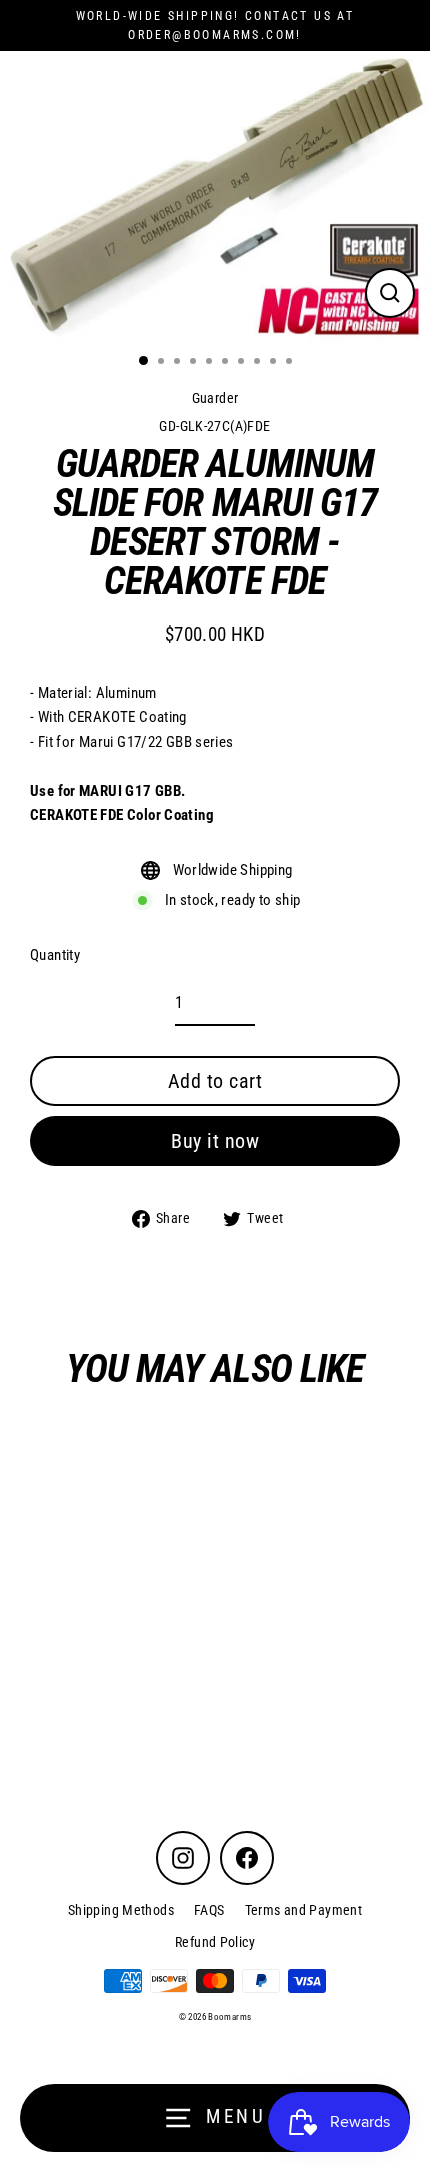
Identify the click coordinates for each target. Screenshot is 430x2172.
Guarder (215, 398)
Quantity (55, 955)
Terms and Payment (304, 1910)
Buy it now (215, 1141)
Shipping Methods (121, 1910)
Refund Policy (215, 1942)
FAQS (209, 1910)
